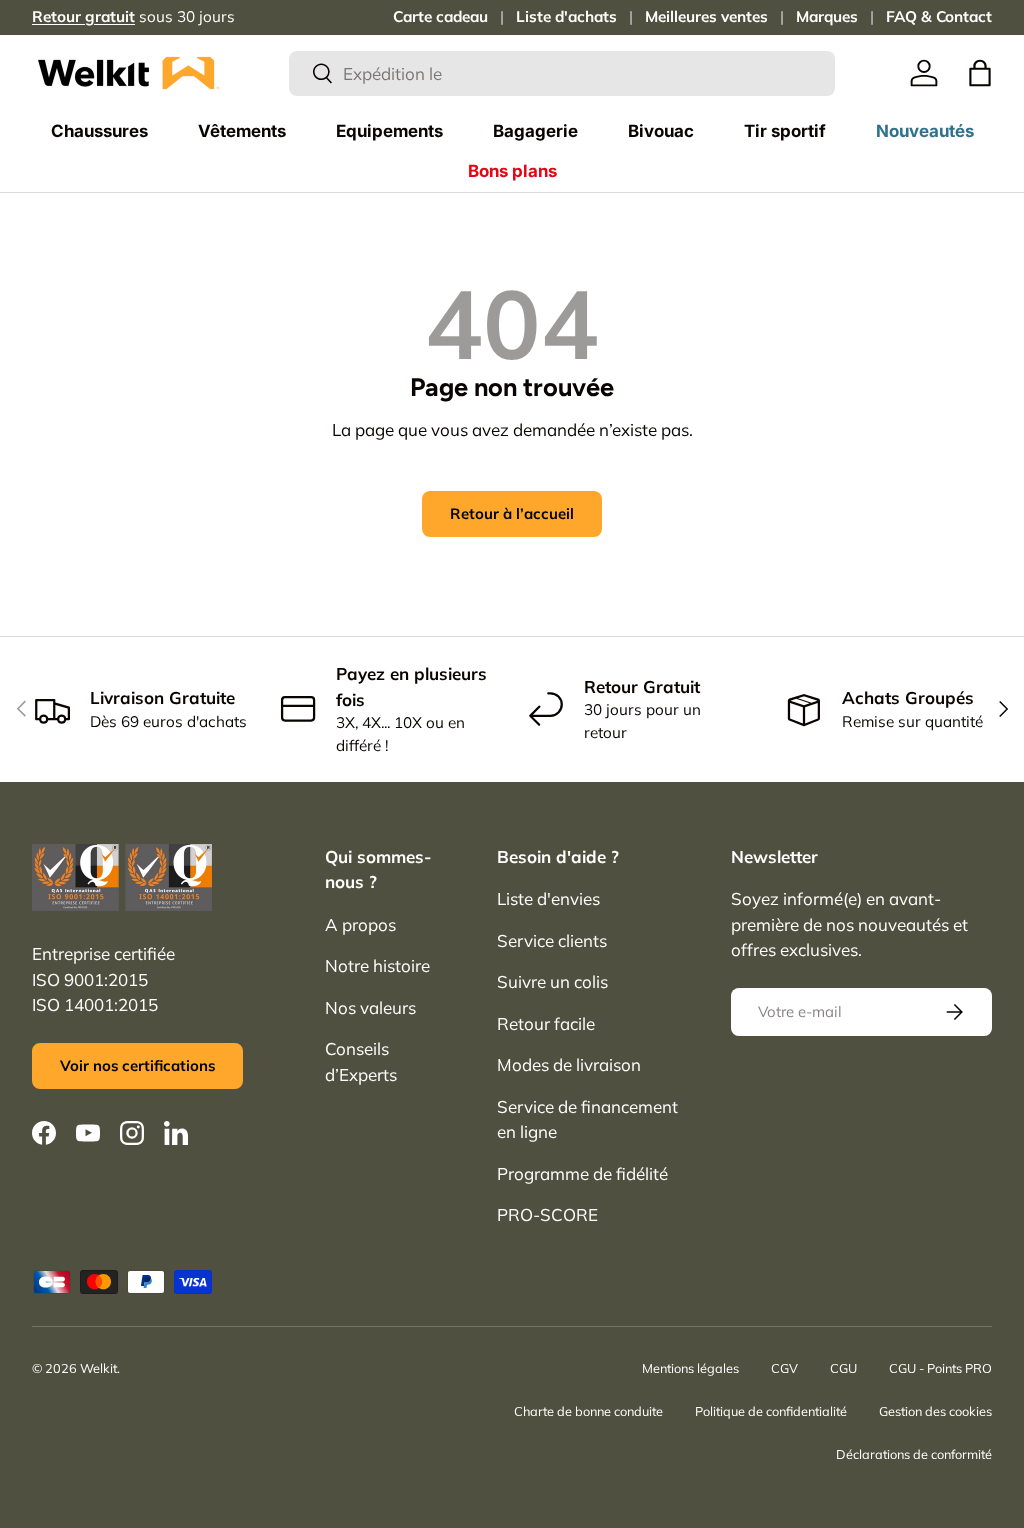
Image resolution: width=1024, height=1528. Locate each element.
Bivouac (661, 131)
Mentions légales (690, 1368)
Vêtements (242, 131)
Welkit (98, 1368)
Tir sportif (785, 131)
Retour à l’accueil (512, 513)
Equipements (389, 131)
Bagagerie (535, 131)
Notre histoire (377, 965)
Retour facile (546, 1023)
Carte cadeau (440, 16)
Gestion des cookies (935, 1411)
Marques (827, 16)
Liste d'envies (548, 898)
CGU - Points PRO (940, 1368)
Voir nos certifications (137, 1065)
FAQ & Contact (939, 16)
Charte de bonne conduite (588, 1411)
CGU (843, 1368)
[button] (980, 73)
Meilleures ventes (706, 16)
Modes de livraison (569, 1064)
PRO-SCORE (547, 1214)
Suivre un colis (552, 981)
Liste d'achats (566, 16)
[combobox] (562, 73)
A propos (360, 924)
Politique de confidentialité (771, 1411)
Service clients (552, 940)
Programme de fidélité (582, 1173)
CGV (784, 1368)
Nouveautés (925, 131)
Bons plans (512, 171)
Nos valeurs (370, 1007)
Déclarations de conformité (914, 1454)
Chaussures (99, 131)
